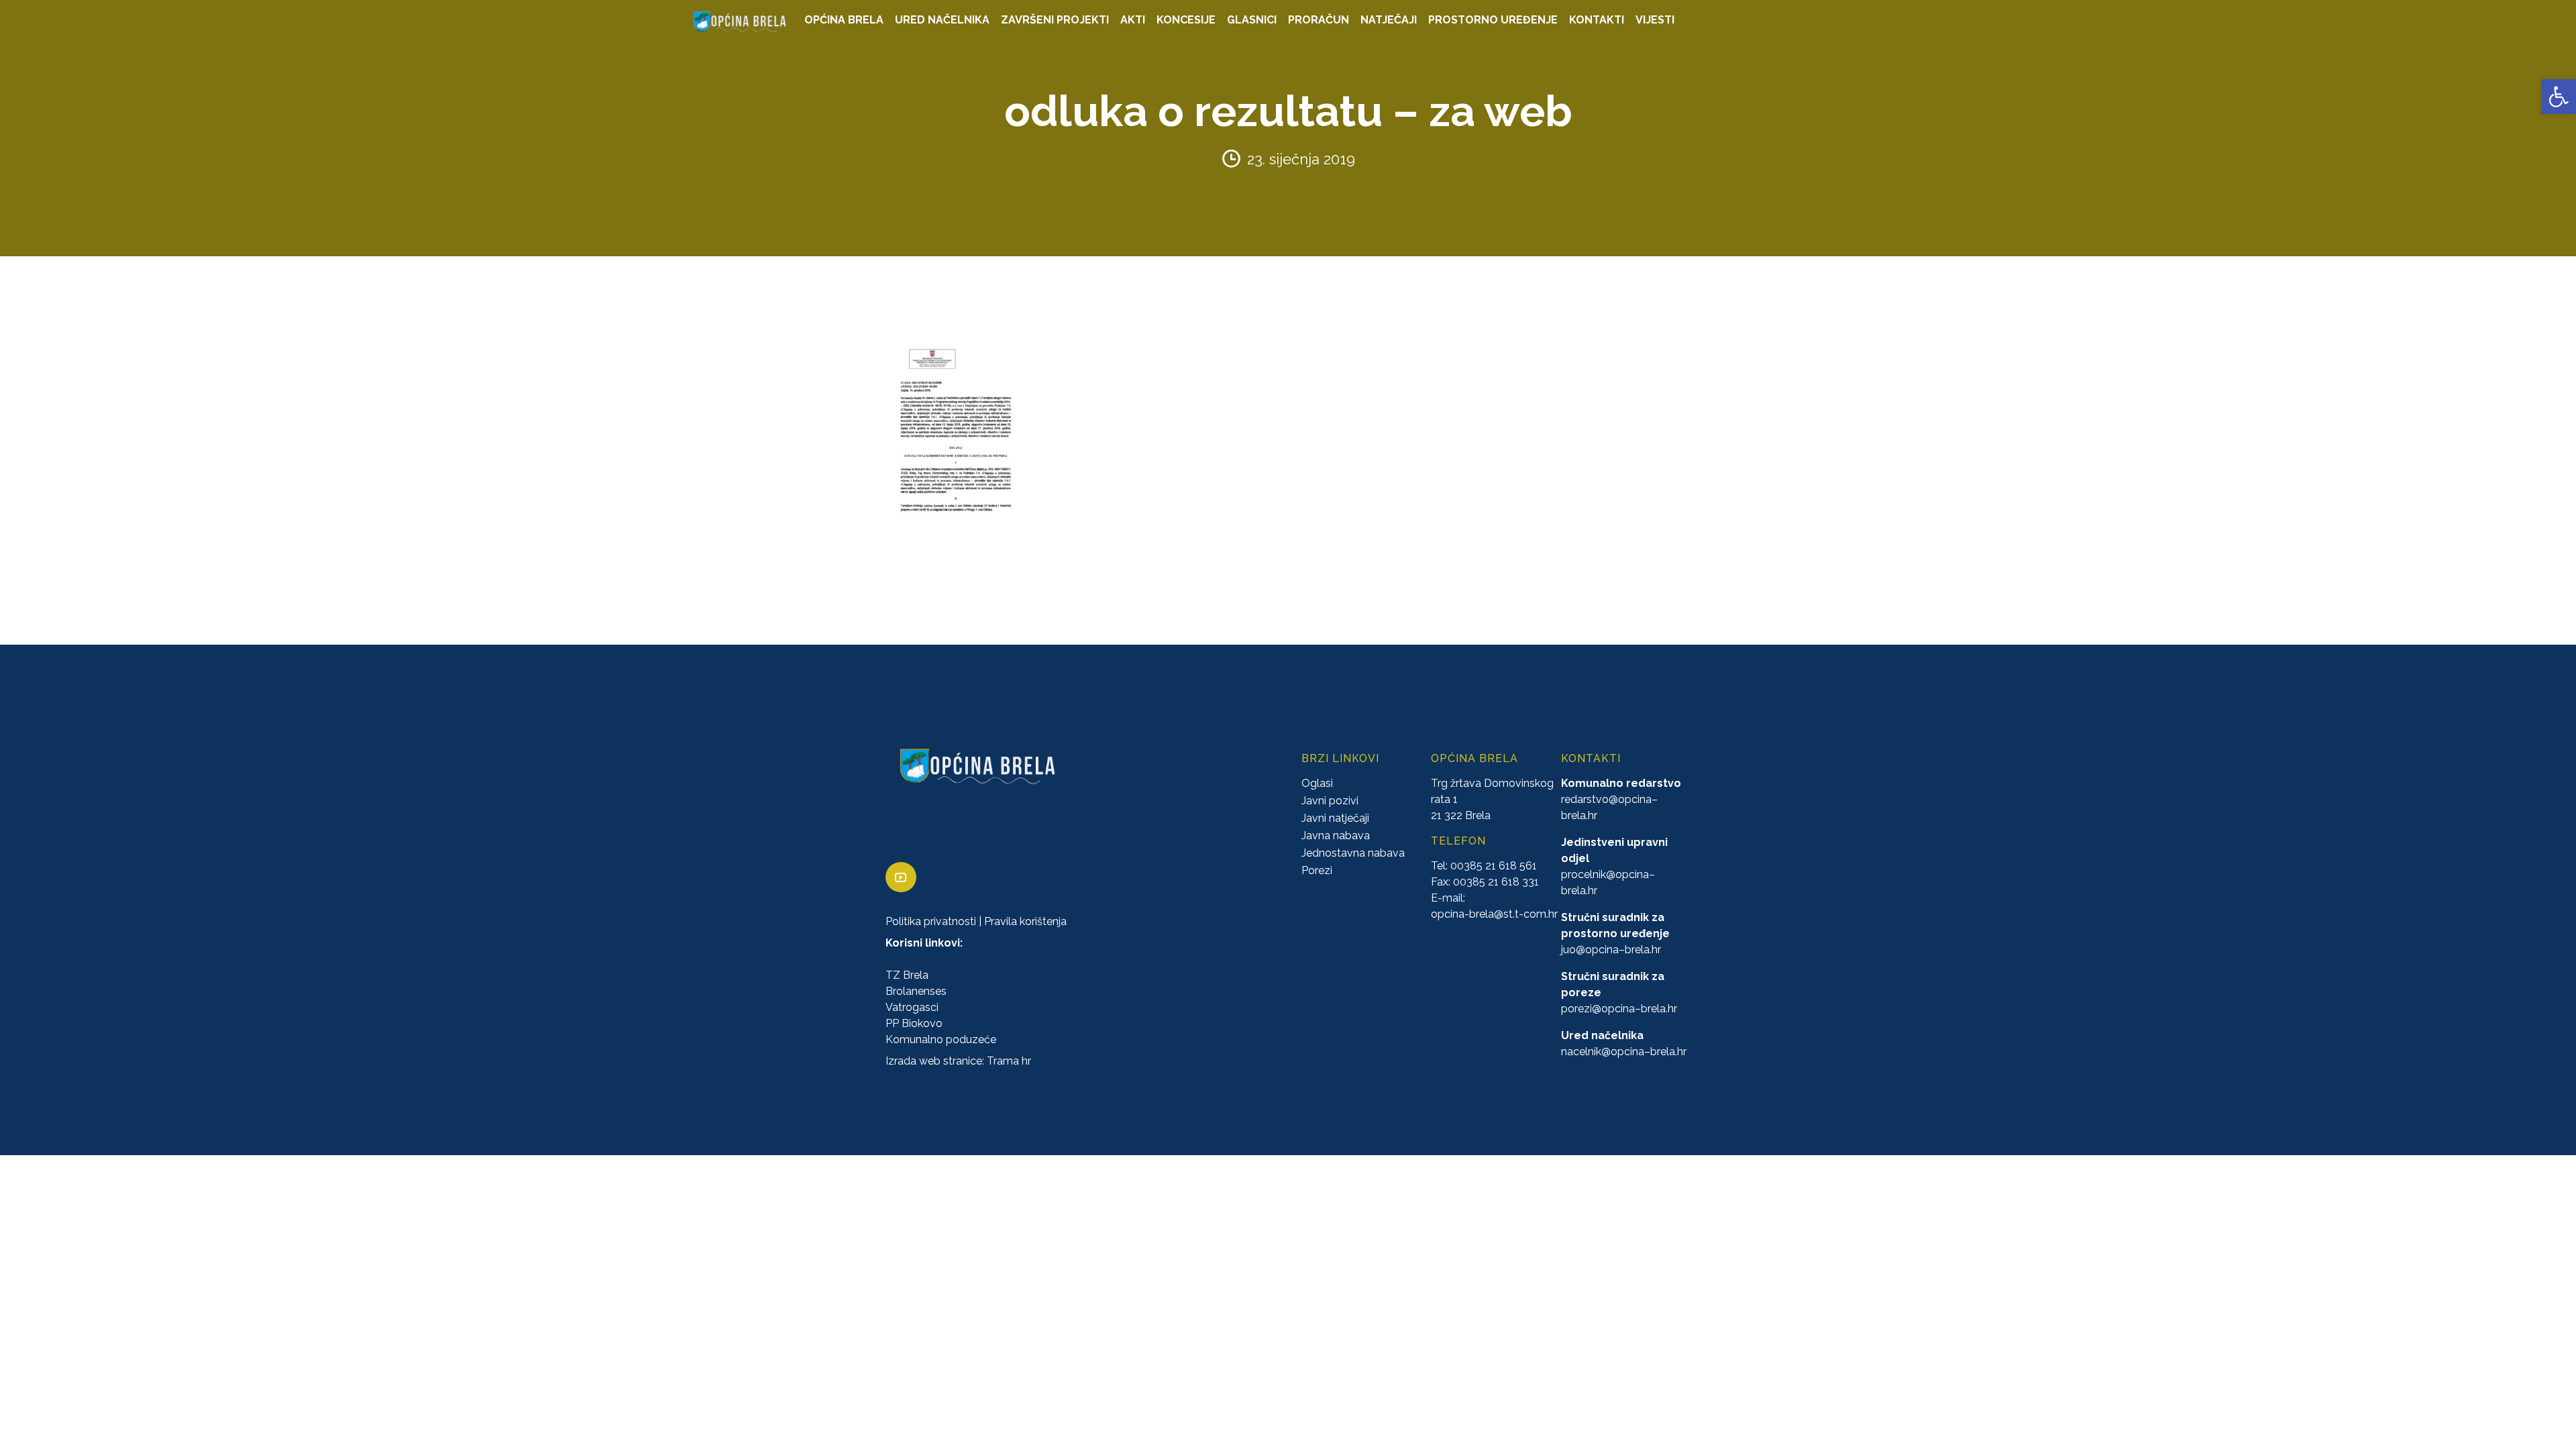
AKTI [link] (1133, 20)
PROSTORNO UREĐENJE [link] (1493, 20)
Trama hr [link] (1009, 1061)
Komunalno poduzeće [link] (941, 1039)
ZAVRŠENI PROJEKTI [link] (1055, 20)
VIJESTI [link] (1655, 20)
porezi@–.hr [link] (1619, 1009)
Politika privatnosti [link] (931, 921)
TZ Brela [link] (907, 975)
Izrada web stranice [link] (934, 1061)
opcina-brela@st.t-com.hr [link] (1494, 914)
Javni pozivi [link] (1330, 801)
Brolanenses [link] (916, 991)
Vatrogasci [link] (912, 1007)
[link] (2559, 97)
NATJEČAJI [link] (1389, 20)
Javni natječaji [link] (1335, 818)
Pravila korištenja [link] (1025, 921)
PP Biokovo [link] (914, 1023)
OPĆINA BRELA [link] (844, 20)
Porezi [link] (1317, 870)
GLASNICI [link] (1252, 20)
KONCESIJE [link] (1186, 20)
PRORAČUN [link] (1319, 20)
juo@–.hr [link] (1611, 950)
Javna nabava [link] (1336, 836)
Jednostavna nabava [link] (1353, 853)
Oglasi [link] (1317, 783)
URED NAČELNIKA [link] (942, 20)
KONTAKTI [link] (1597, 20)
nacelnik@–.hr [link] (1624, 1052)
